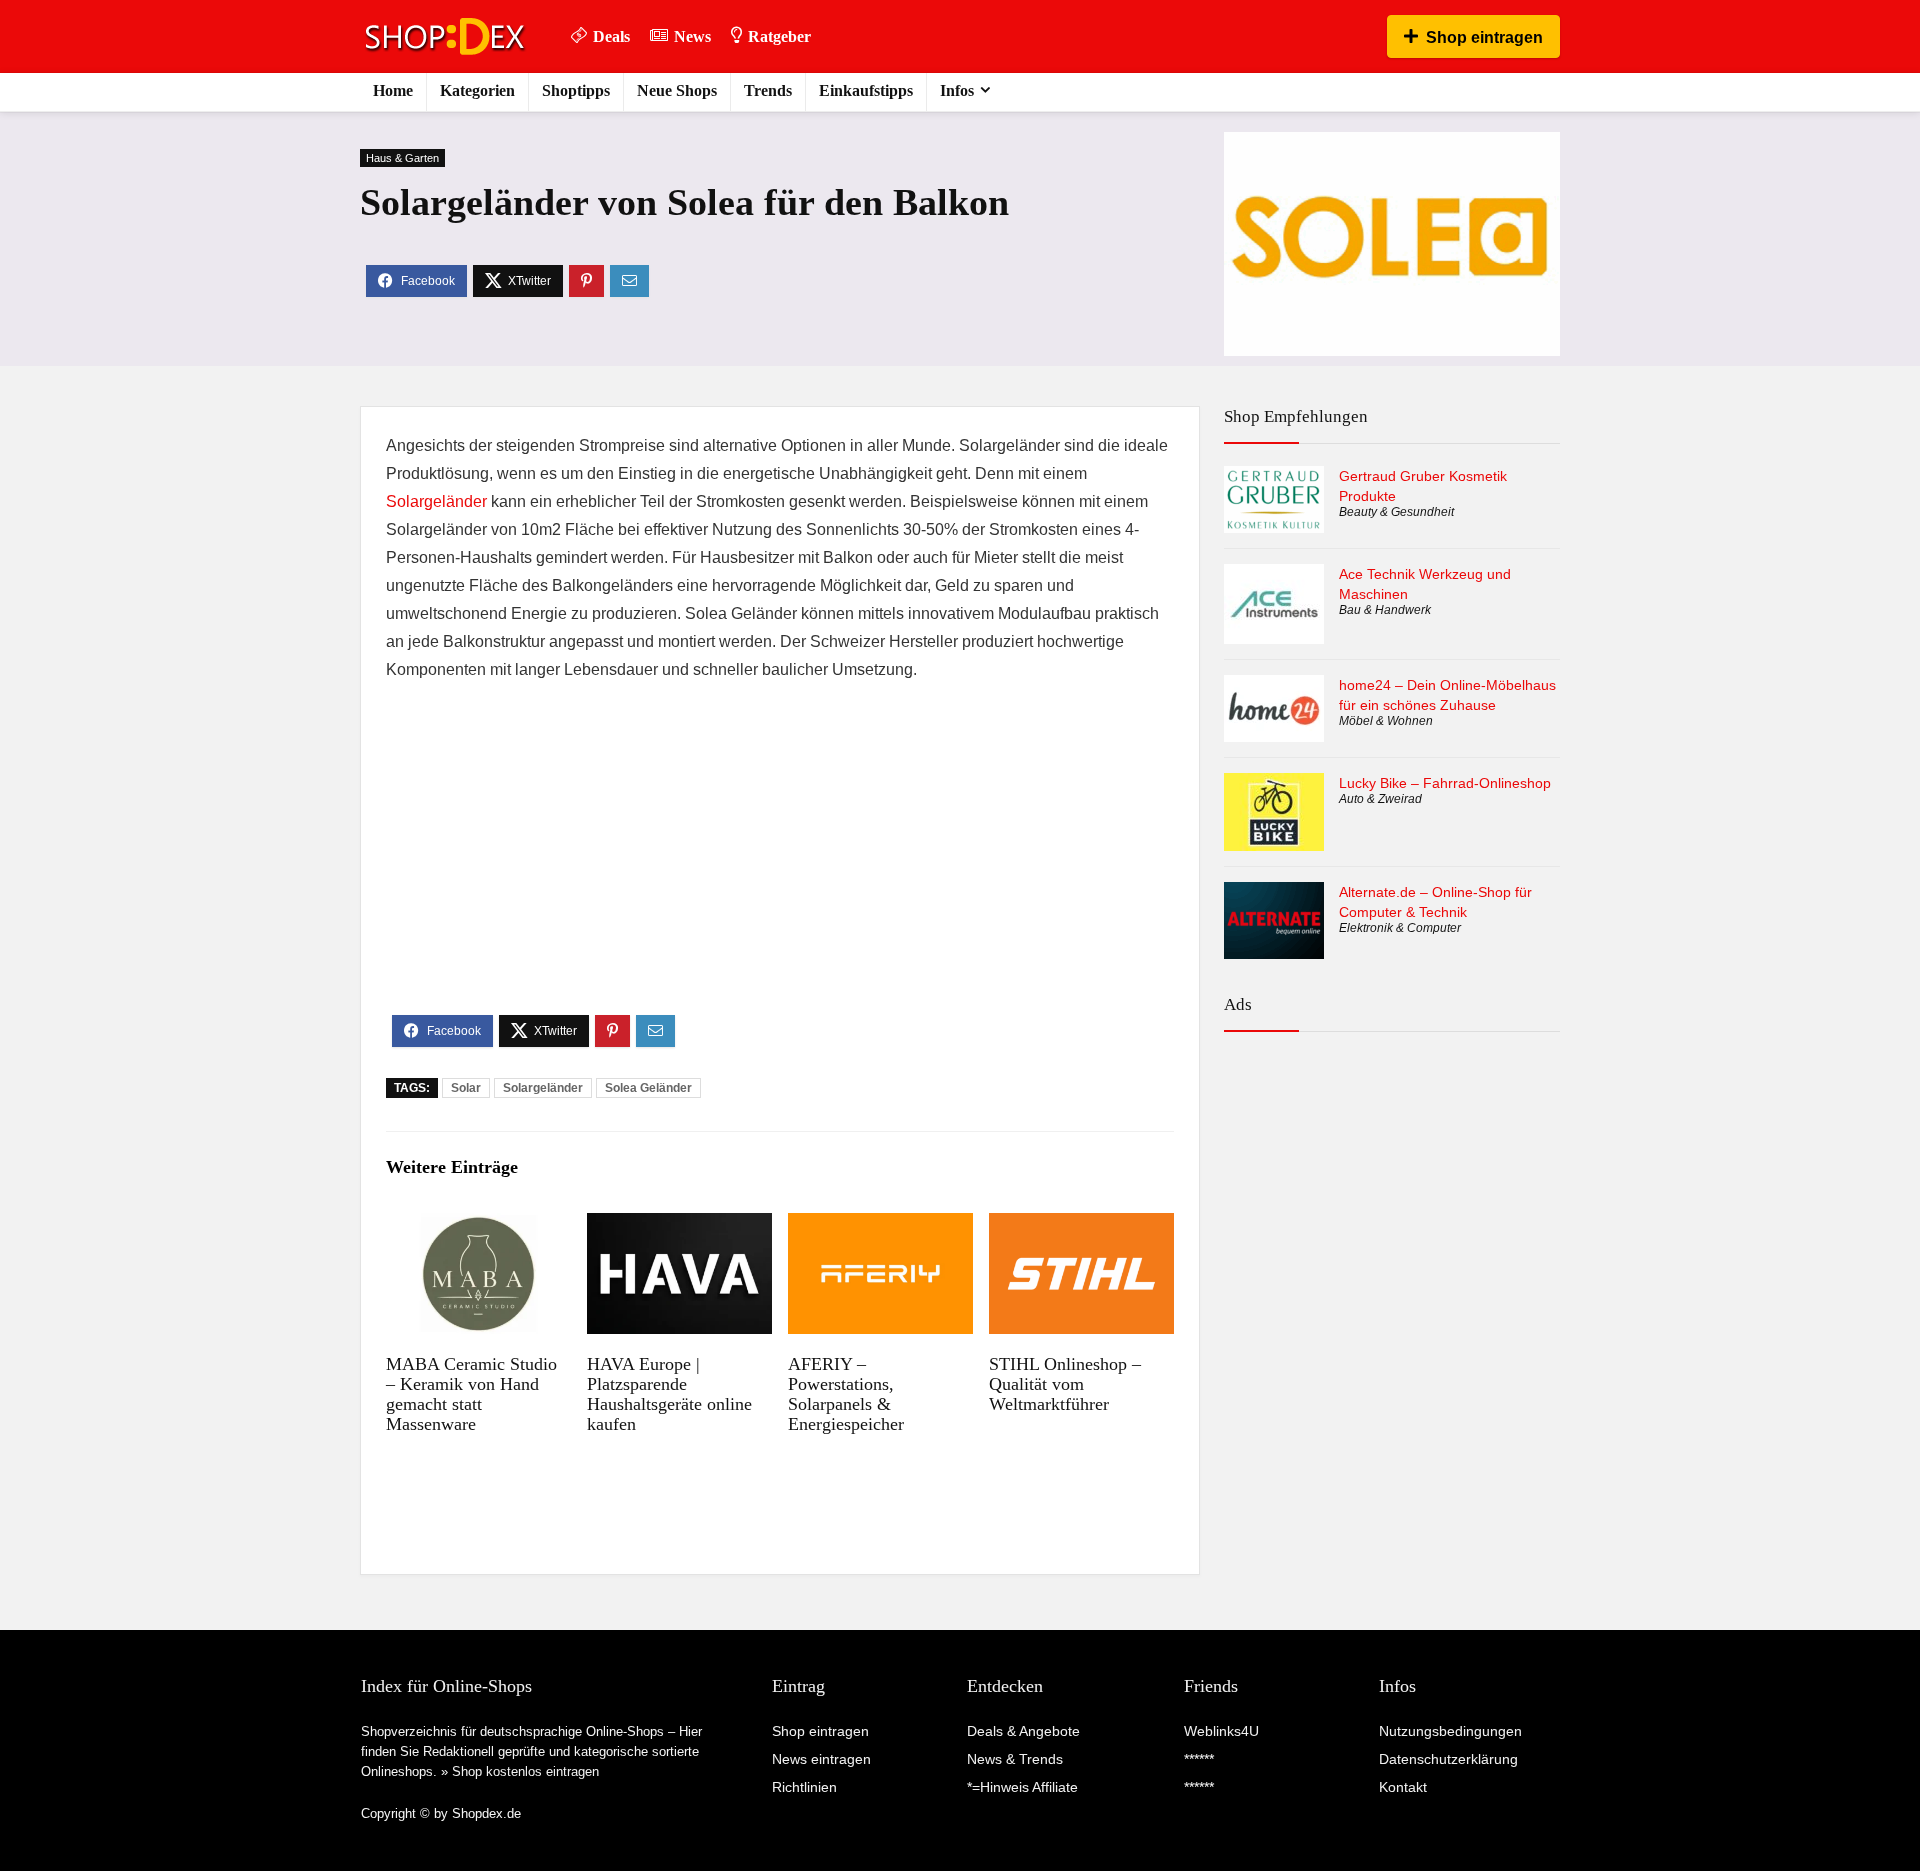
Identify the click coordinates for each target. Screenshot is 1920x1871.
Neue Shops (677, 90)
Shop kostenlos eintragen (525, 1771)
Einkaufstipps (866, 90)
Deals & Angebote (1023, 1731)
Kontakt (1403, 1787)
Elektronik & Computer (1400, 928)
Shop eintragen (1484, 37)
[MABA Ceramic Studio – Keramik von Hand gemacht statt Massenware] (478, 1226)
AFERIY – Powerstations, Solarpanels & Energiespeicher (846, 1394)
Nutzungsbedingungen (1450, 1731)
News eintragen (821, 1759)
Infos (957, 90)
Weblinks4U (1221, 1731)
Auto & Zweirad (1380, 799)
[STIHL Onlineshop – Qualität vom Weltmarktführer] (1081, 1226)
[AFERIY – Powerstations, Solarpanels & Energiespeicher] (880, 1226)
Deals (611, 36)
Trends (768, 90)
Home (393, 90)
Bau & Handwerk (1385, 610)
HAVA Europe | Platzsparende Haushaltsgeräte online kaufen (669, 1394)
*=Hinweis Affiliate (1022, 1787)
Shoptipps (576, 90)
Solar (466, 1088)
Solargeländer (436, 501)
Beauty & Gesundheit (1396, 512)
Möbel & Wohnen (1386, 721)
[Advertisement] (780, 865)
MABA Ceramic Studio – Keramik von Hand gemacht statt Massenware (471, 1394)
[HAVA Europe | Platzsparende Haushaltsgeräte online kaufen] (679, 1226)
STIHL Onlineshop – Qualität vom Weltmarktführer (1065, 1384)
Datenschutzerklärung (1448, 1759)
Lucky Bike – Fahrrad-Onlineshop (1445, 783)
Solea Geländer (648, 1088)
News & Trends (1015, 1759)
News (692, 36)
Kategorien (477, 90)
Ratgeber (779, 36)
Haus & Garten (402, 158)
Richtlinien (804, 1787)
